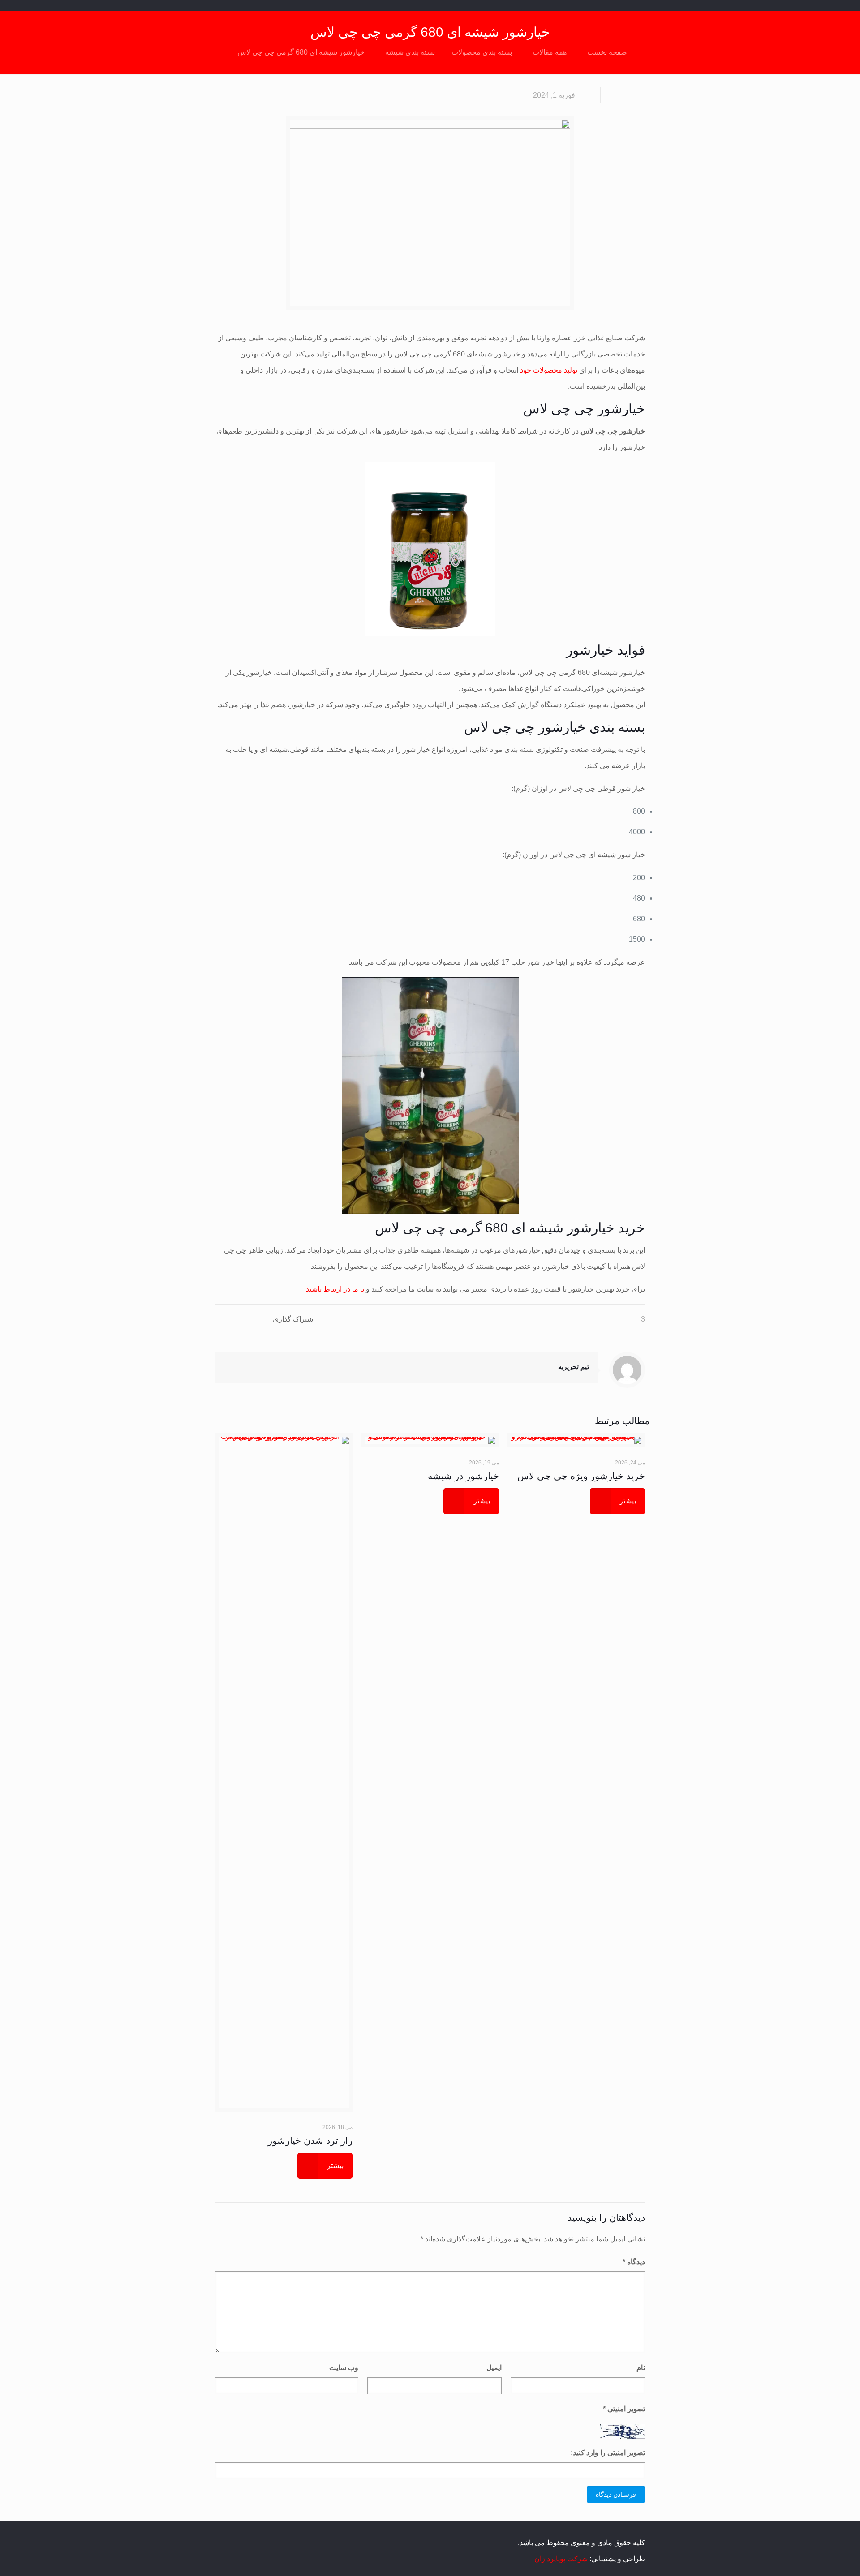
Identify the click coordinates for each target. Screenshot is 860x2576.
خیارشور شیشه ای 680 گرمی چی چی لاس (301, 52)
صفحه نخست (607, 52)
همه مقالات (550, 52)
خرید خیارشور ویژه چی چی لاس (581, 1476)
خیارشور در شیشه (463, 1476)
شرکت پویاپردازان (561, 2559)
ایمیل (494, 2368)
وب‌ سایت (344, 2368)
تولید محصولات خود (549, 370)
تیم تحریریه (574, 1367)
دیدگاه (634, 2262)
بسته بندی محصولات (482, 52)
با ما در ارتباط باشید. (334, 1289)
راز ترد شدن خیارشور (310, 2140)
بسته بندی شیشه (410, 52)
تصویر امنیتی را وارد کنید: (608, 2453)
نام (641, 2368)
